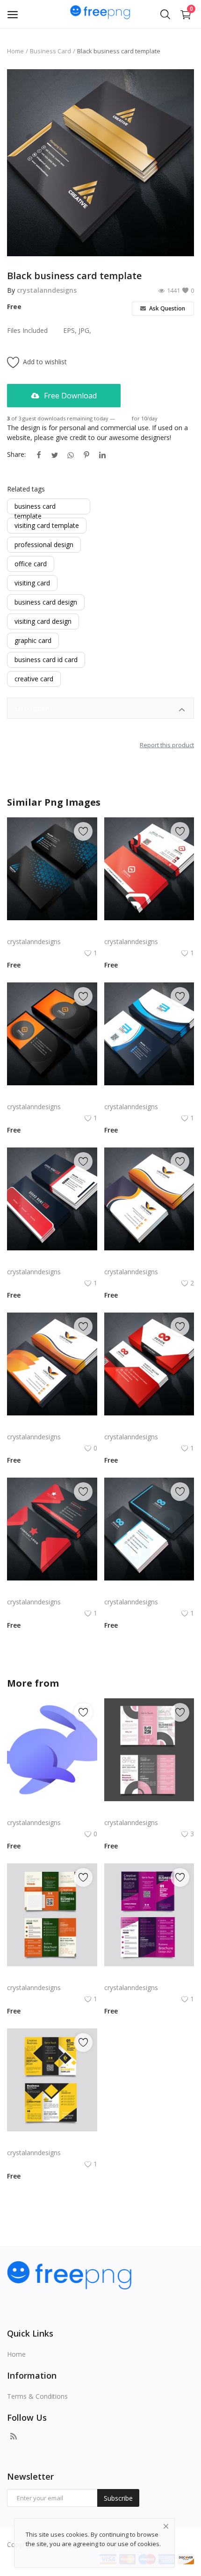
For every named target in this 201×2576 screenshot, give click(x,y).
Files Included (27, 330)
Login (123, 418)
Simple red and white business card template (149, 930)
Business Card (50, 51)
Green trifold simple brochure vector (52, 1976)
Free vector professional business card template (149, 1425)
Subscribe (118, 2498)
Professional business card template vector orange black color (149, 1260)
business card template (35, 507)
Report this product (167, 745)
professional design (44, 545)
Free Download (69, 396)
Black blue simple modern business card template (149, 1591)
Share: (16, 454)
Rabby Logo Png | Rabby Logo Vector (52, 1811)
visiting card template (47, 525)
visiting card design (43, 621)
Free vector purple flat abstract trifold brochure (149, 1976)
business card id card (46, 660)
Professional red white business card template (52, 1260)
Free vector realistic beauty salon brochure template (149, 1811)
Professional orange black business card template (52, 1425)
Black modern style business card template (52, 930)
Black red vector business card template (52, 1591)
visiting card (32, 583)
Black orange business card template (52, 1095)
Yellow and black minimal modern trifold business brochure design (52, 2141)
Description (32, 708)
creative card (34, 679)
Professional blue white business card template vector (149, 1095)
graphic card (33, 640)
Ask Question (166, 308)
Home (15, 51)
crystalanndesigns (47, 290)
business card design (46, 602)
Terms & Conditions (37, 2396)
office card (31, 564)
